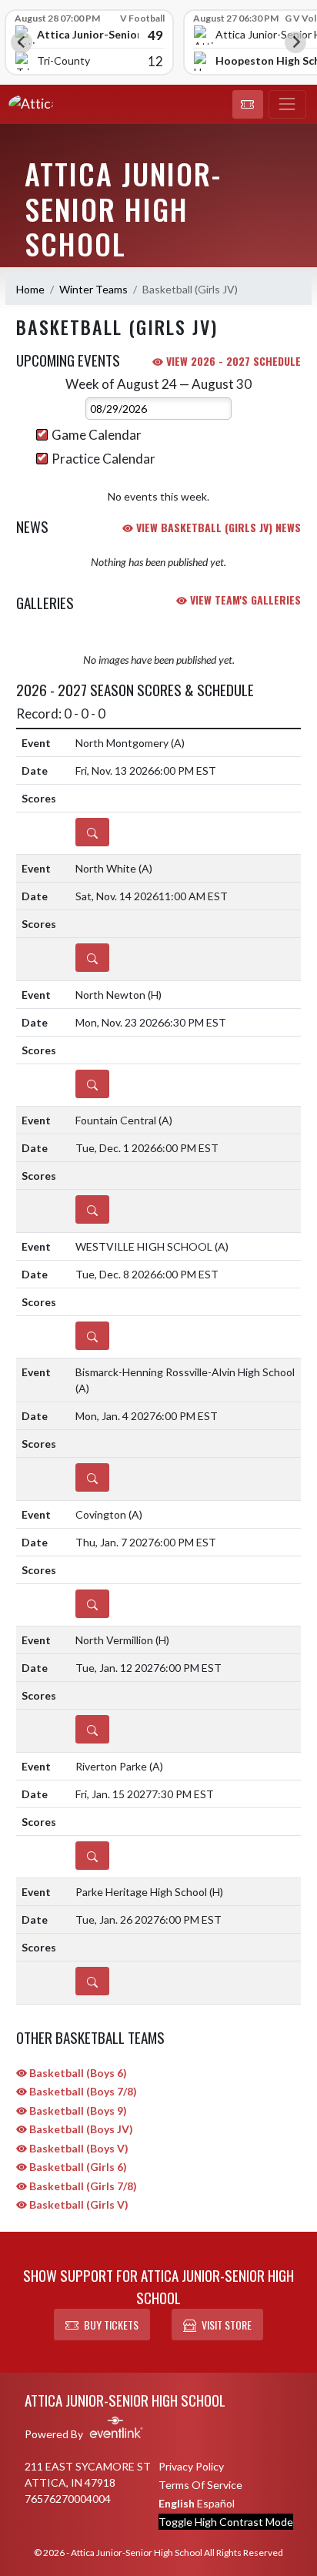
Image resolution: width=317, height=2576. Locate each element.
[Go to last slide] (22, 42)
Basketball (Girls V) (78, 2204)
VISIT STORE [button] (227, 2325)
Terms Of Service (200, 2485)
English (177, 2503)
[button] (248, 105)
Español (216, 2503)
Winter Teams (93, 289)
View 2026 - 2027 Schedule (232, 361)
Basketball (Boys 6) (77, 2073)
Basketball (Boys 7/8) (82, 2091)
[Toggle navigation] (287, 105)
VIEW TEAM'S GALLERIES (244, 600)
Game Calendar (97, 435)
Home (30, 289)
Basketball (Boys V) (78, 2148)
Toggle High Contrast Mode (226, 2522)
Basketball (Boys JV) (80, 2129)
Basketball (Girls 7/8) (82, 2186)
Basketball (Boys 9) (77, 2110)
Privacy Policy (191, 2466)
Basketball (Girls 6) (77, 2167)
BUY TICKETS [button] (111, 2325)
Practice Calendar (103, 459)
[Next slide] (295, 42)
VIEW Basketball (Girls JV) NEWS (217, 527)
